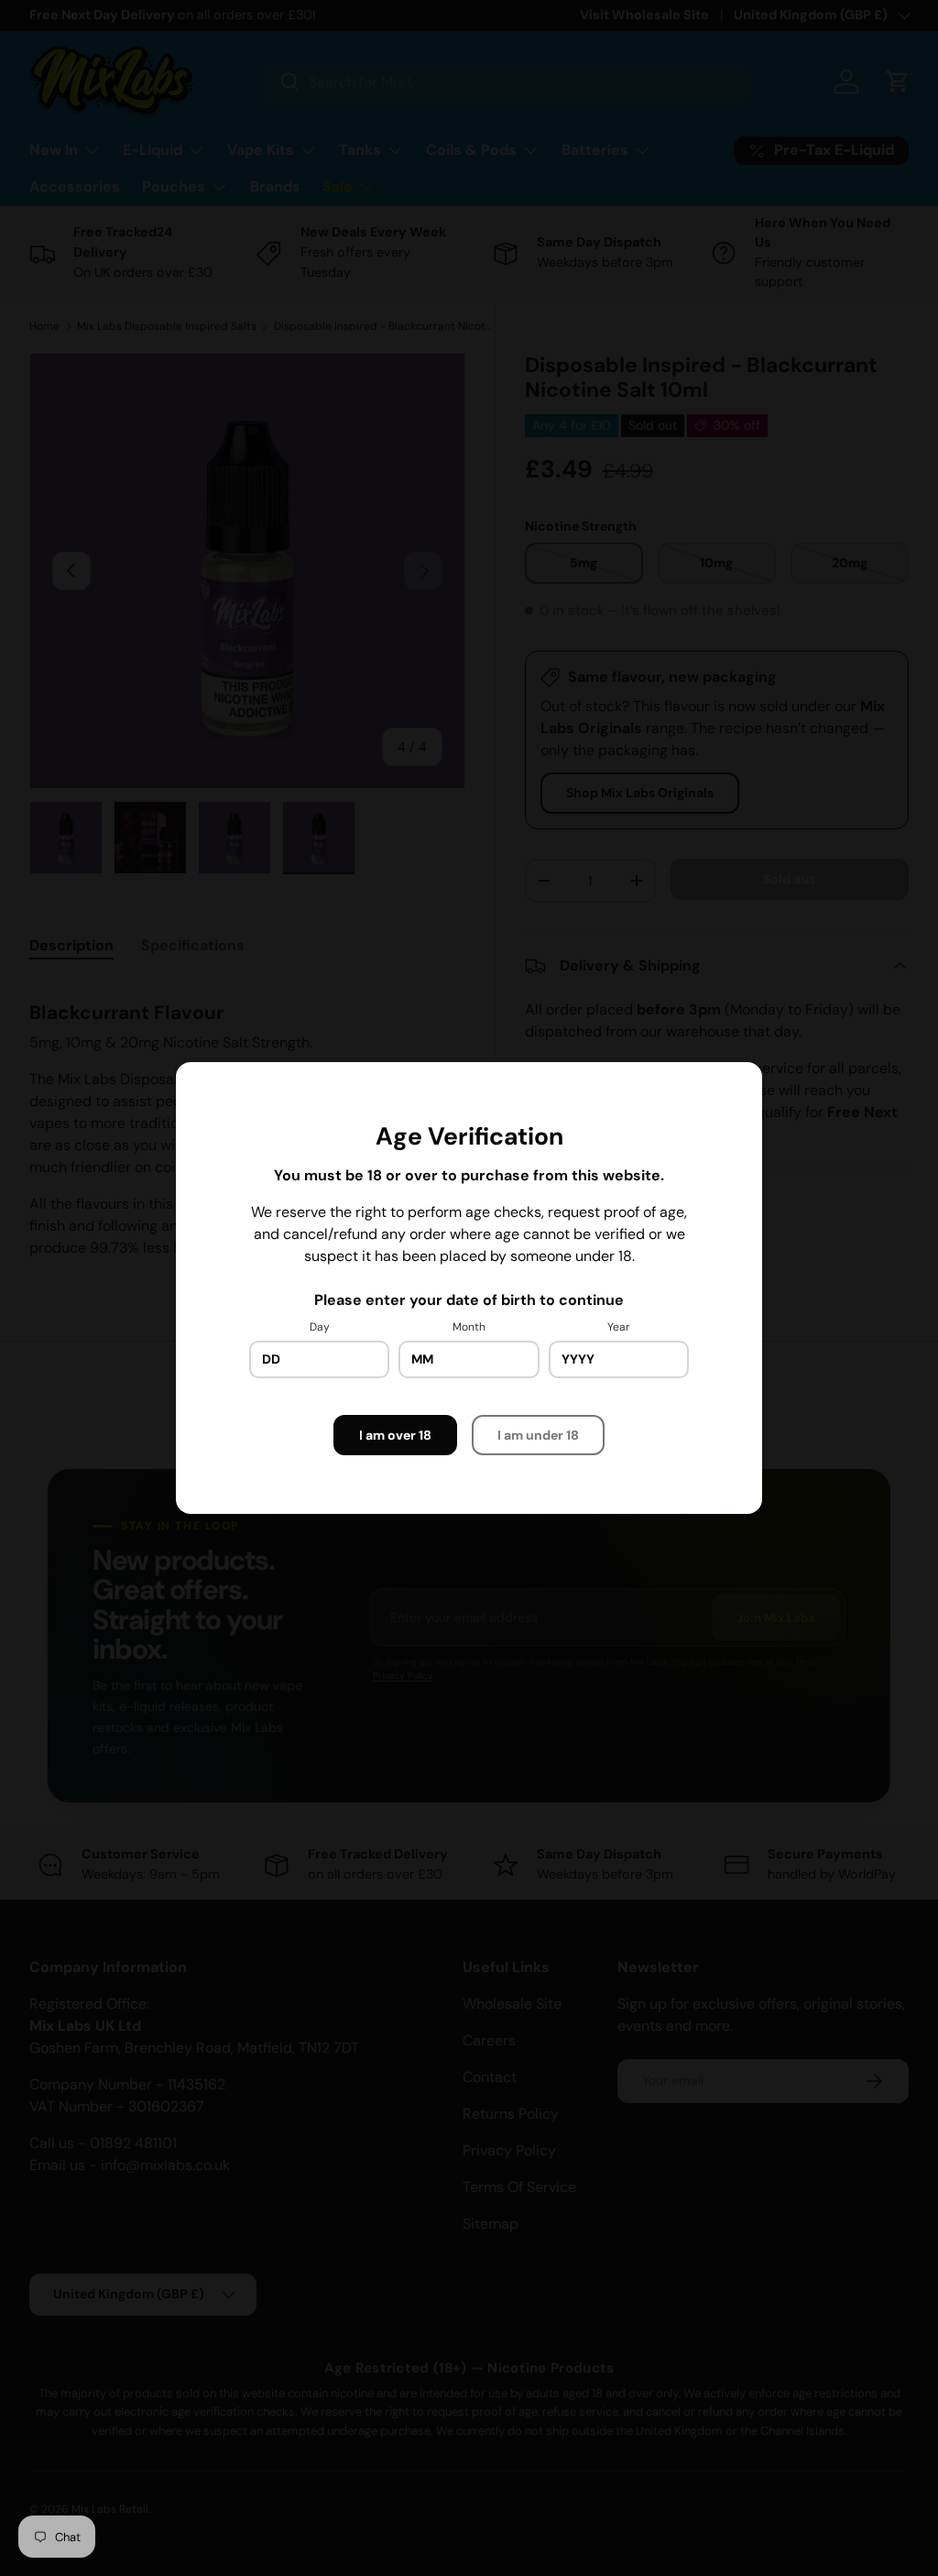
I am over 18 (395, 1435)
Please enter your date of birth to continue (469, 1300)
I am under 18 (538, 1435)
